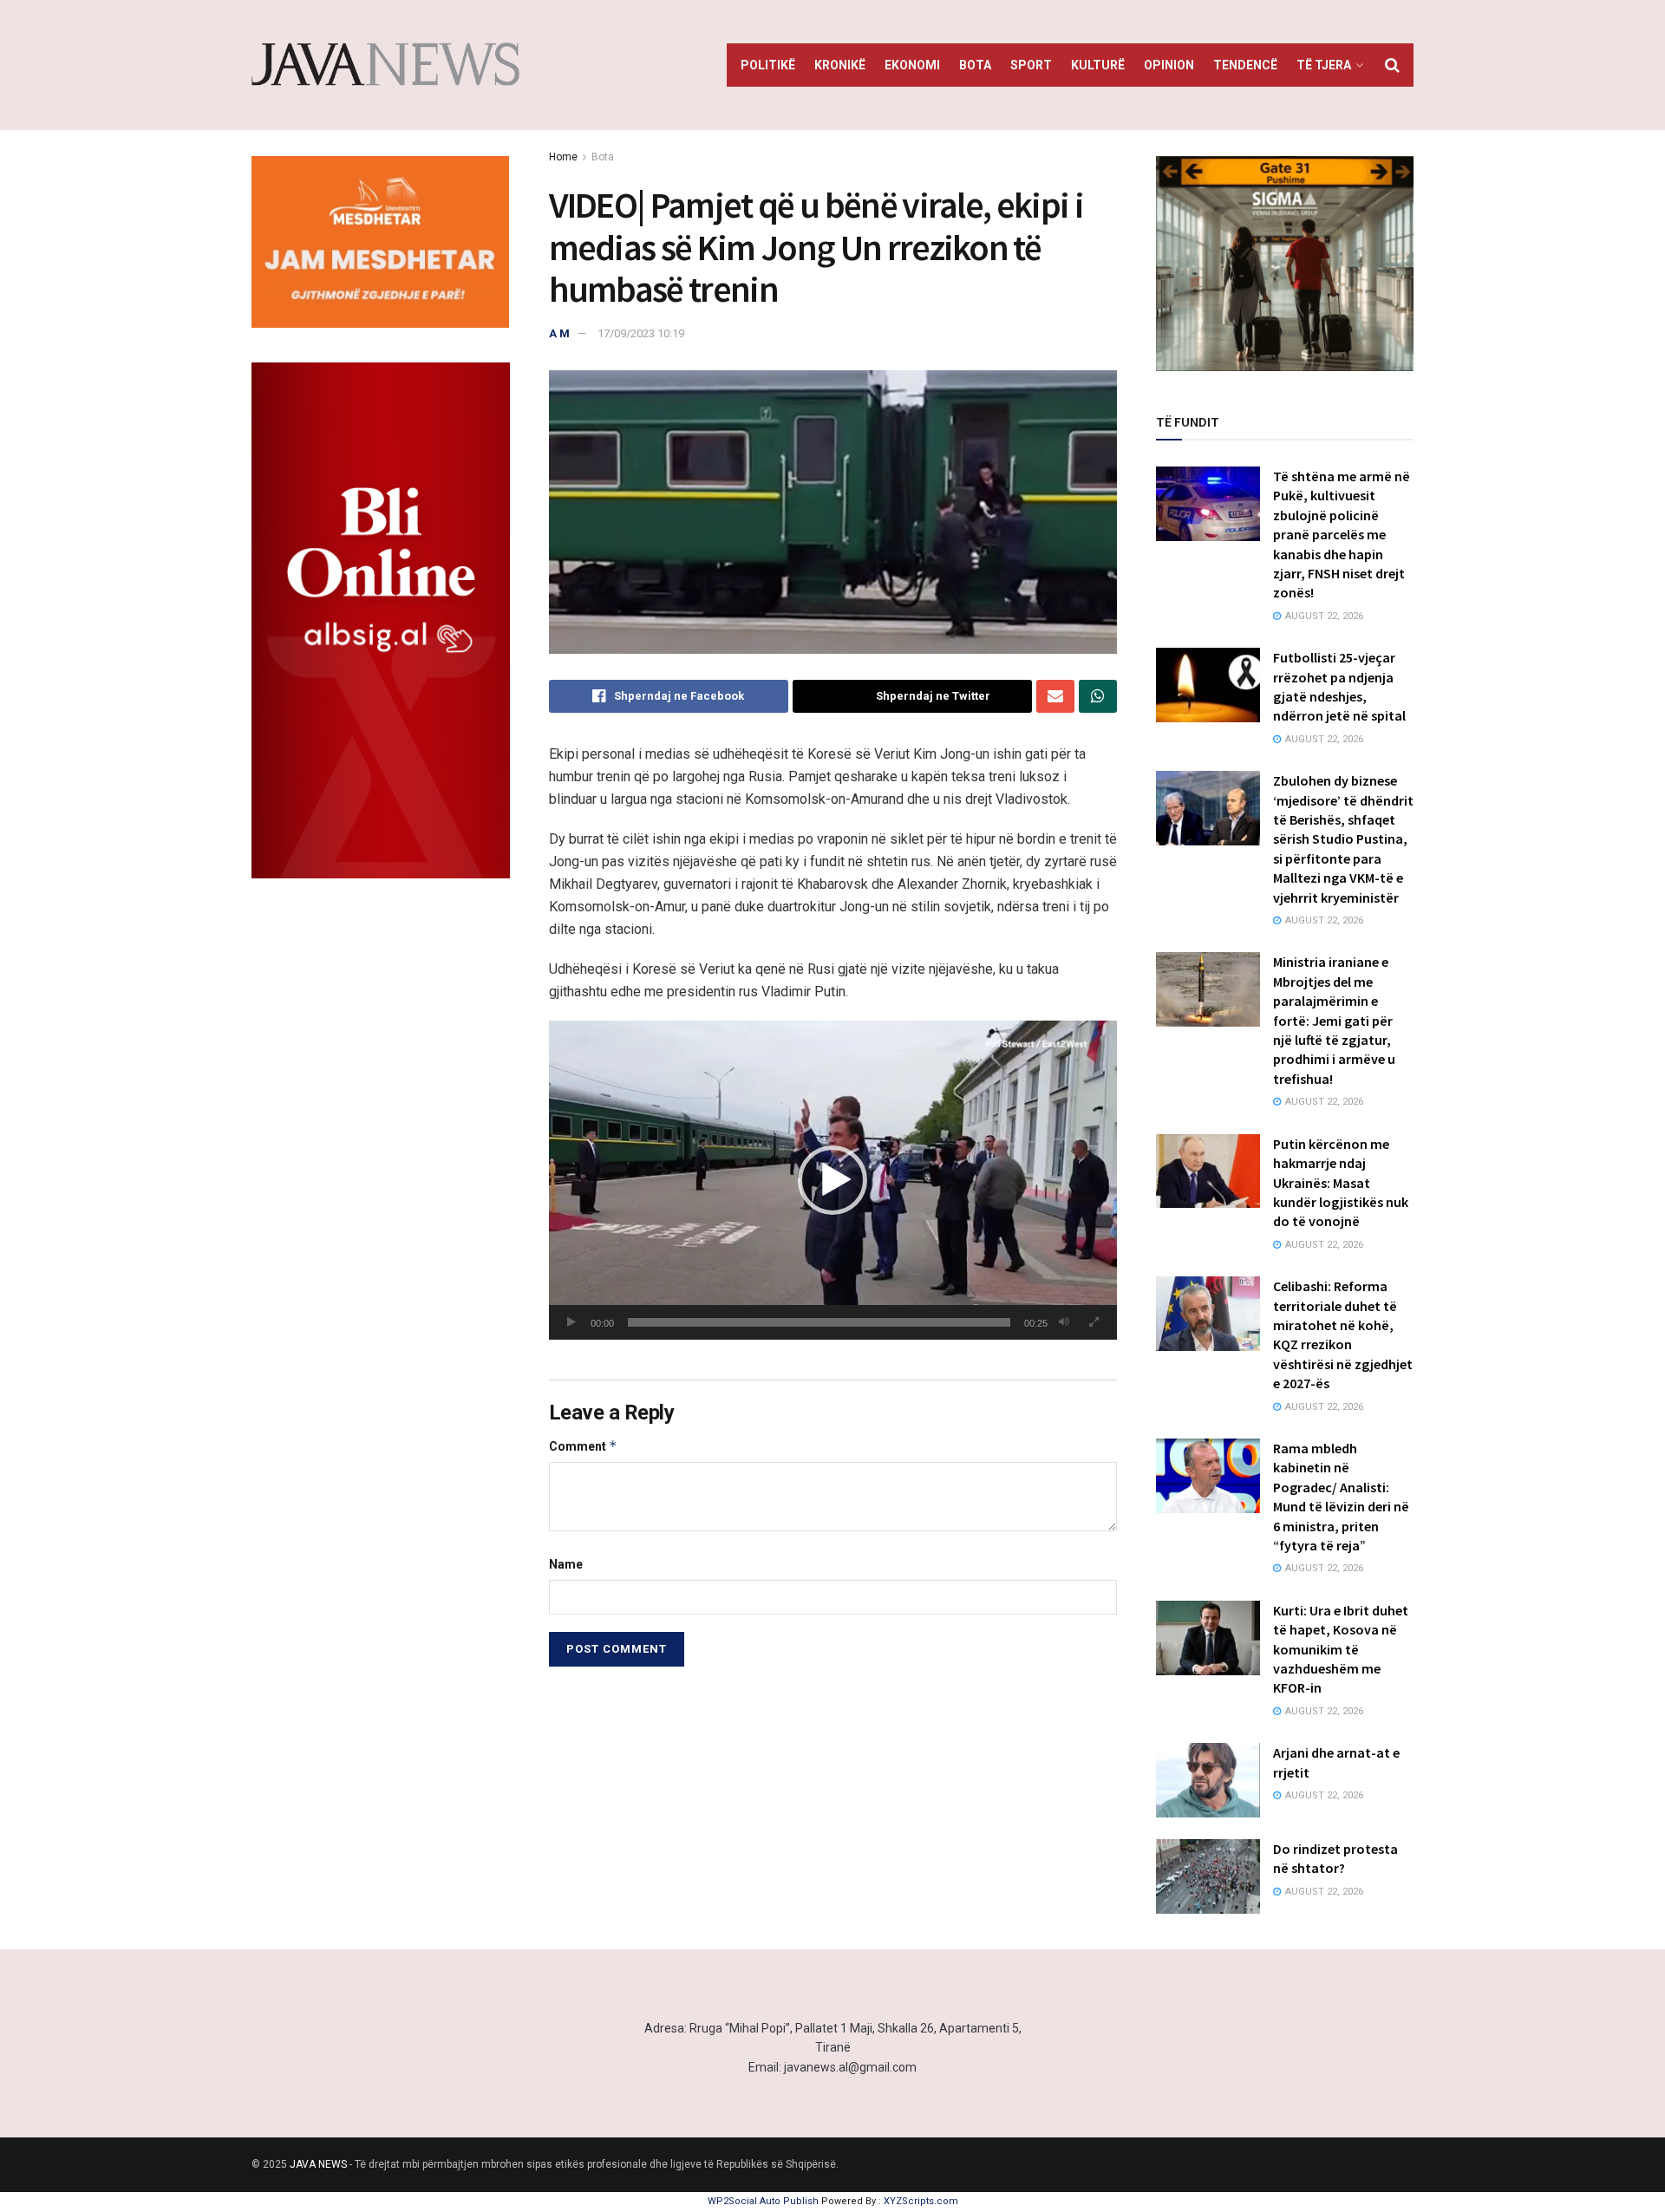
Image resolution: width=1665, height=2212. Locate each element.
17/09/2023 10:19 (641, 333)
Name (566, 1564)
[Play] (571, 1322)
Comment (583, 1446)
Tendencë (1245, 65)
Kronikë (840, 65)
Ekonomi (912, 65)
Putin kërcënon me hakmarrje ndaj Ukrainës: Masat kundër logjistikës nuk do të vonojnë (1341, 1183)
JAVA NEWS (318, 2164)
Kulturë (1098, 65)
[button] (832, 1180)
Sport (1031, 65)
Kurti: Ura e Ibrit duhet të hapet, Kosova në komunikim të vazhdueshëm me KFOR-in (1341, 1649)
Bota (975, 65)
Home (563, 157)
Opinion (1169, 65)
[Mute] (1064, 1322)
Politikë (768, 65)
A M (559, 333)
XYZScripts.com (921, 2201)
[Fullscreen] (1094, 1322)
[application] (833, 1180)
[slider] (819, 1322)
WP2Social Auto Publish (763, 2201)
